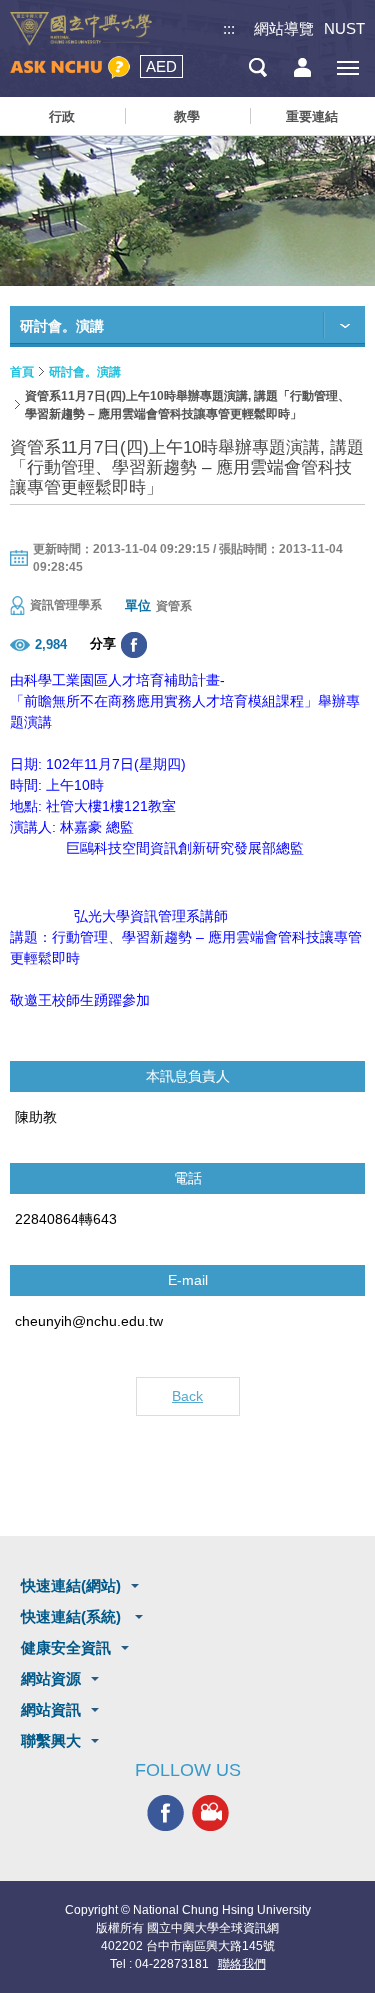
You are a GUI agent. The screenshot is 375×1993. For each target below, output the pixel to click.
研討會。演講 (85, 372)
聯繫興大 (51, 1740)
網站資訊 (51, 1709)
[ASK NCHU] (70, 67)
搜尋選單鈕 (257, 67)
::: (229, 28)
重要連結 (312, 116)
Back (187, 1396)
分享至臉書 (134, 645)
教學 (187, 116)
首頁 (22, 372)
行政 (62, 116)
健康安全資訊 (66, 1647)
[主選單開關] (347, 67)
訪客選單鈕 (302, 67)
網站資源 (51, 1678)
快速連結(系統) (73, 1616)
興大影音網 (210, 1812)
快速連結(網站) (71, 1585)
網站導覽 (284, 28)
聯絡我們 (242, 1964)
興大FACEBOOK (165, 1812)
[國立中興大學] (81, 29)
